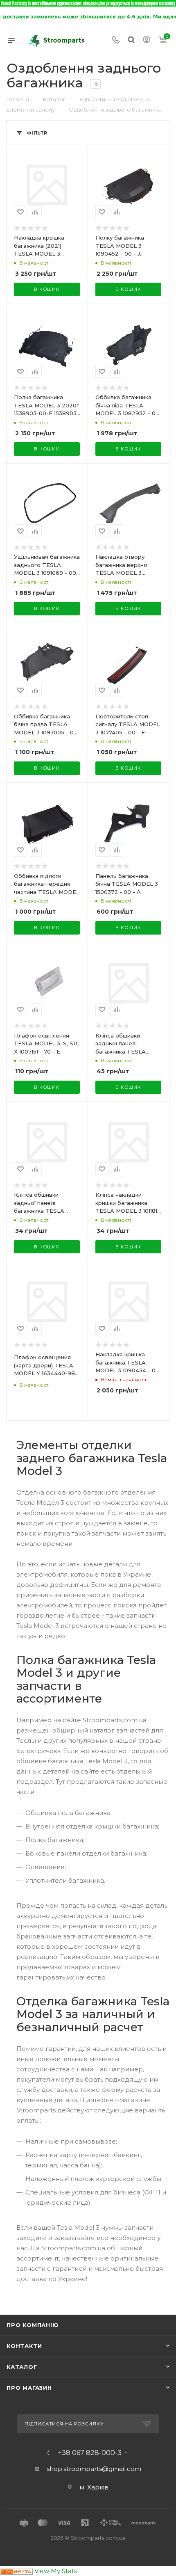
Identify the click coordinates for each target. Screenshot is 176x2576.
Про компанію (33, 2325)
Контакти (24, 2346)
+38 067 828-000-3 (90, 2453)
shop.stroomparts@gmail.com (94, 2469)
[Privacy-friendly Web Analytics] (16, 2571)
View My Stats (56, 2571)
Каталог (22, 2367)
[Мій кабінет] (147, 40)
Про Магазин (29, 2388)
